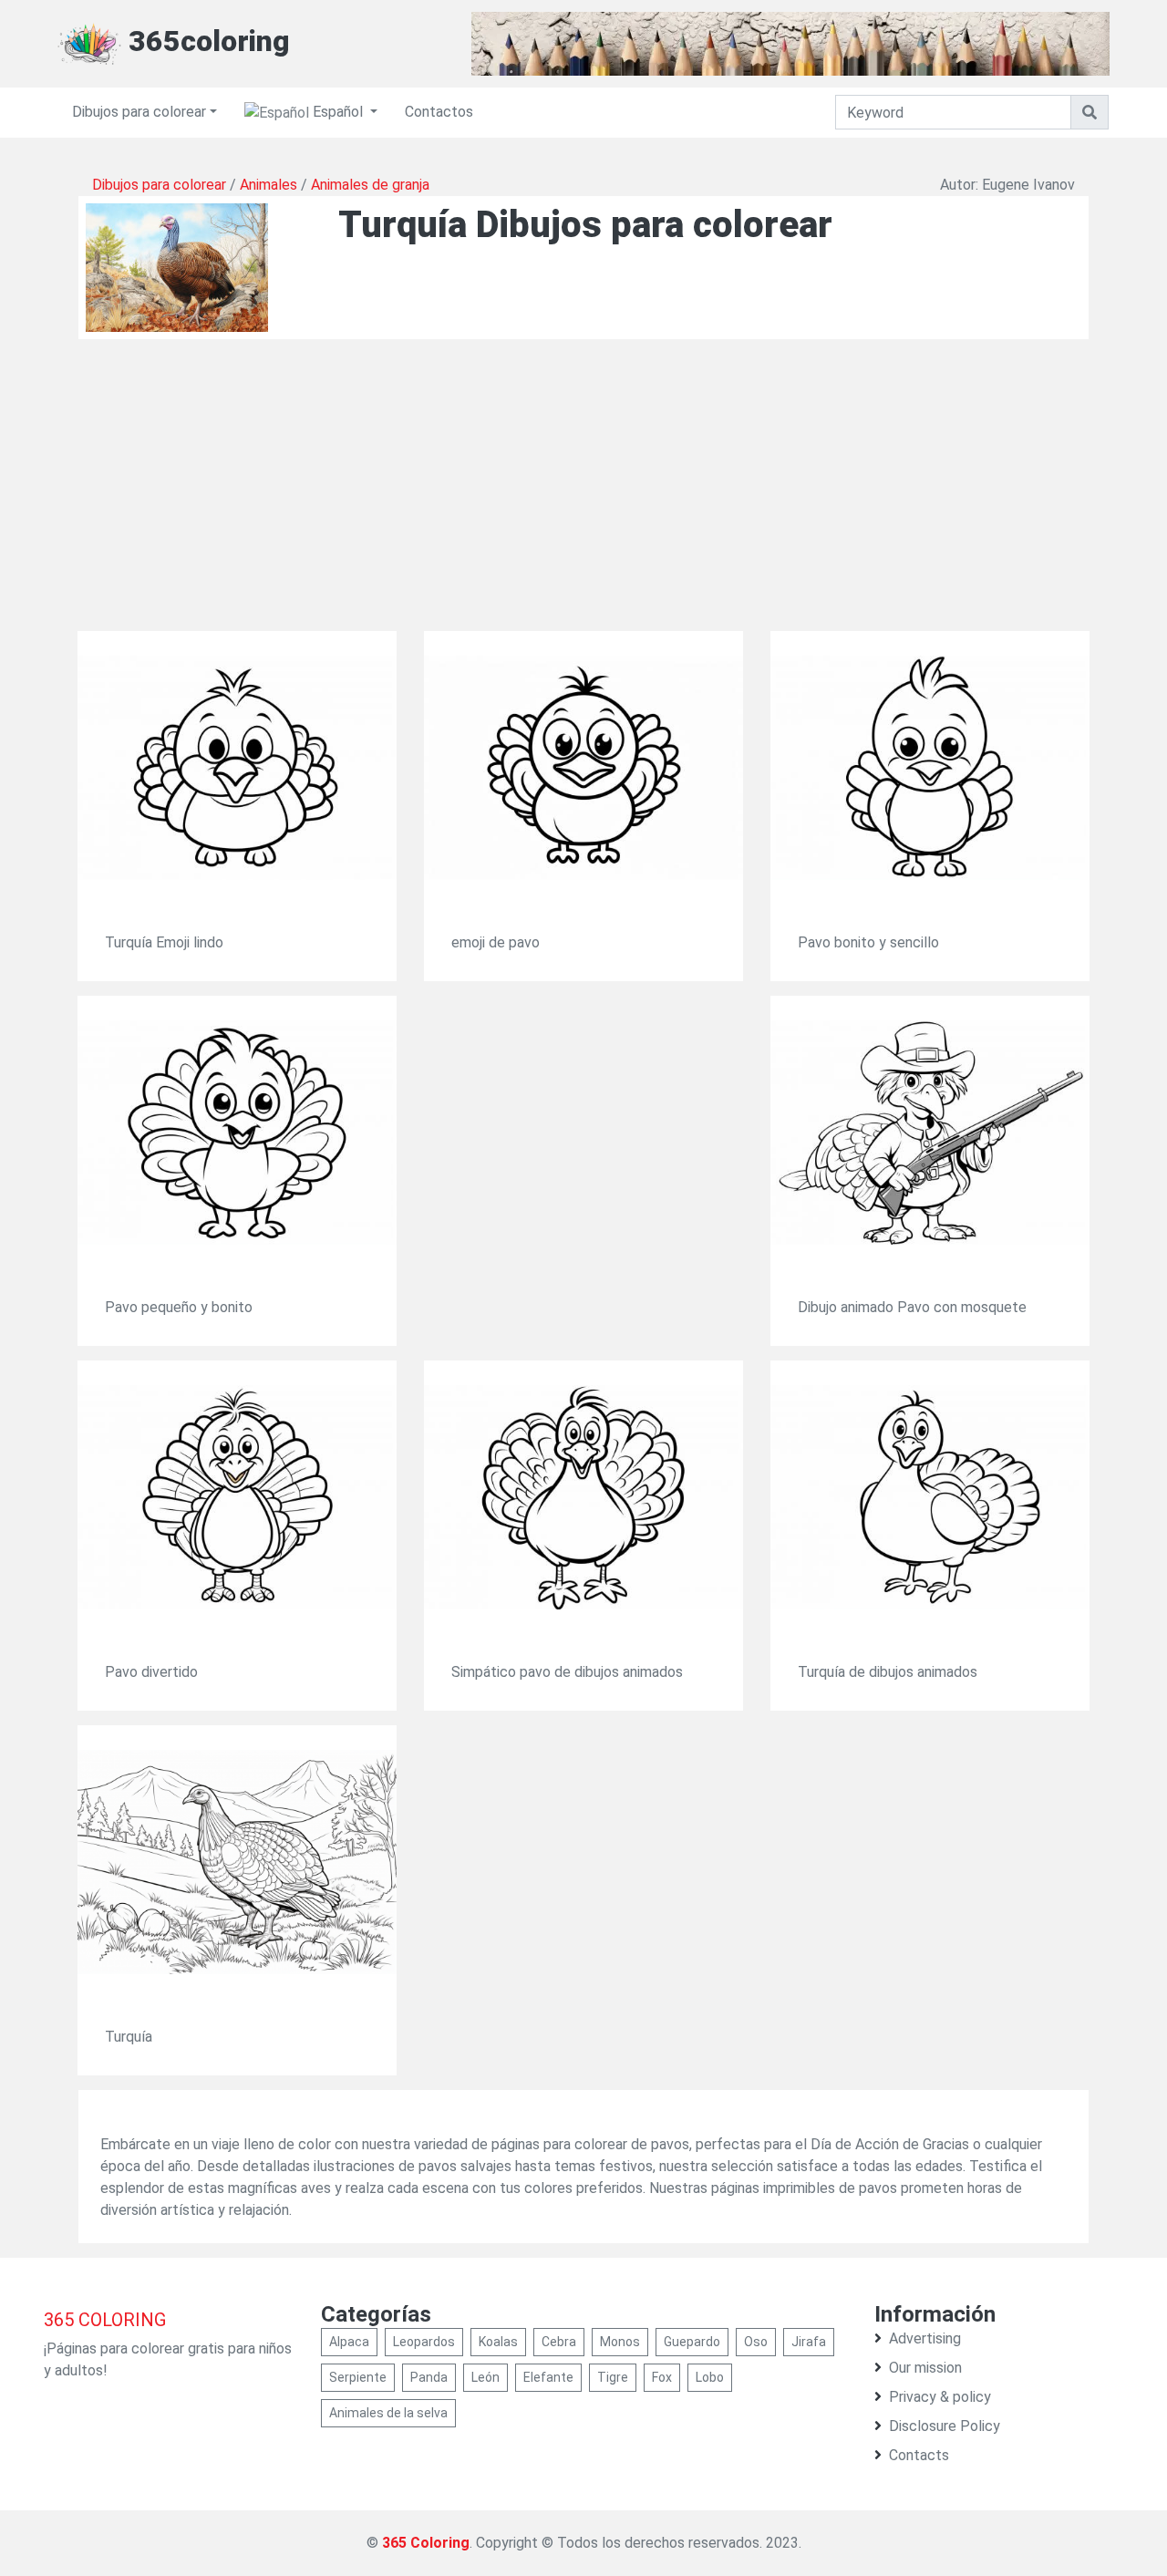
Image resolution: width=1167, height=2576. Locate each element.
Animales (269, 185)
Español (338, 112)
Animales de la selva (388, 2413)
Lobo (710, 2377)
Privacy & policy (940, 2397)
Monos (620, 2342)
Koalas (498, 2342)
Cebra (559, 2342)
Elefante (548, 2377)
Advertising (925, 2338)
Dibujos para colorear (139, 112)
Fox (662, 2377)
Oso (756, 2342)
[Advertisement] (583, 503)
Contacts (919, 2455)
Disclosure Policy (945, 2426)
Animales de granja (370, 185)
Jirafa (809, 2342)
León (485, 2377)
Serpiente (358, 2377)
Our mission (925, 2368)
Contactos (439, 112)
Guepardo (692, 2342)
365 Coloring (426, 2543)
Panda (429, 2377)
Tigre (613, 2377)
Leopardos (424, 2342)
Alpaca (349, 2342)
